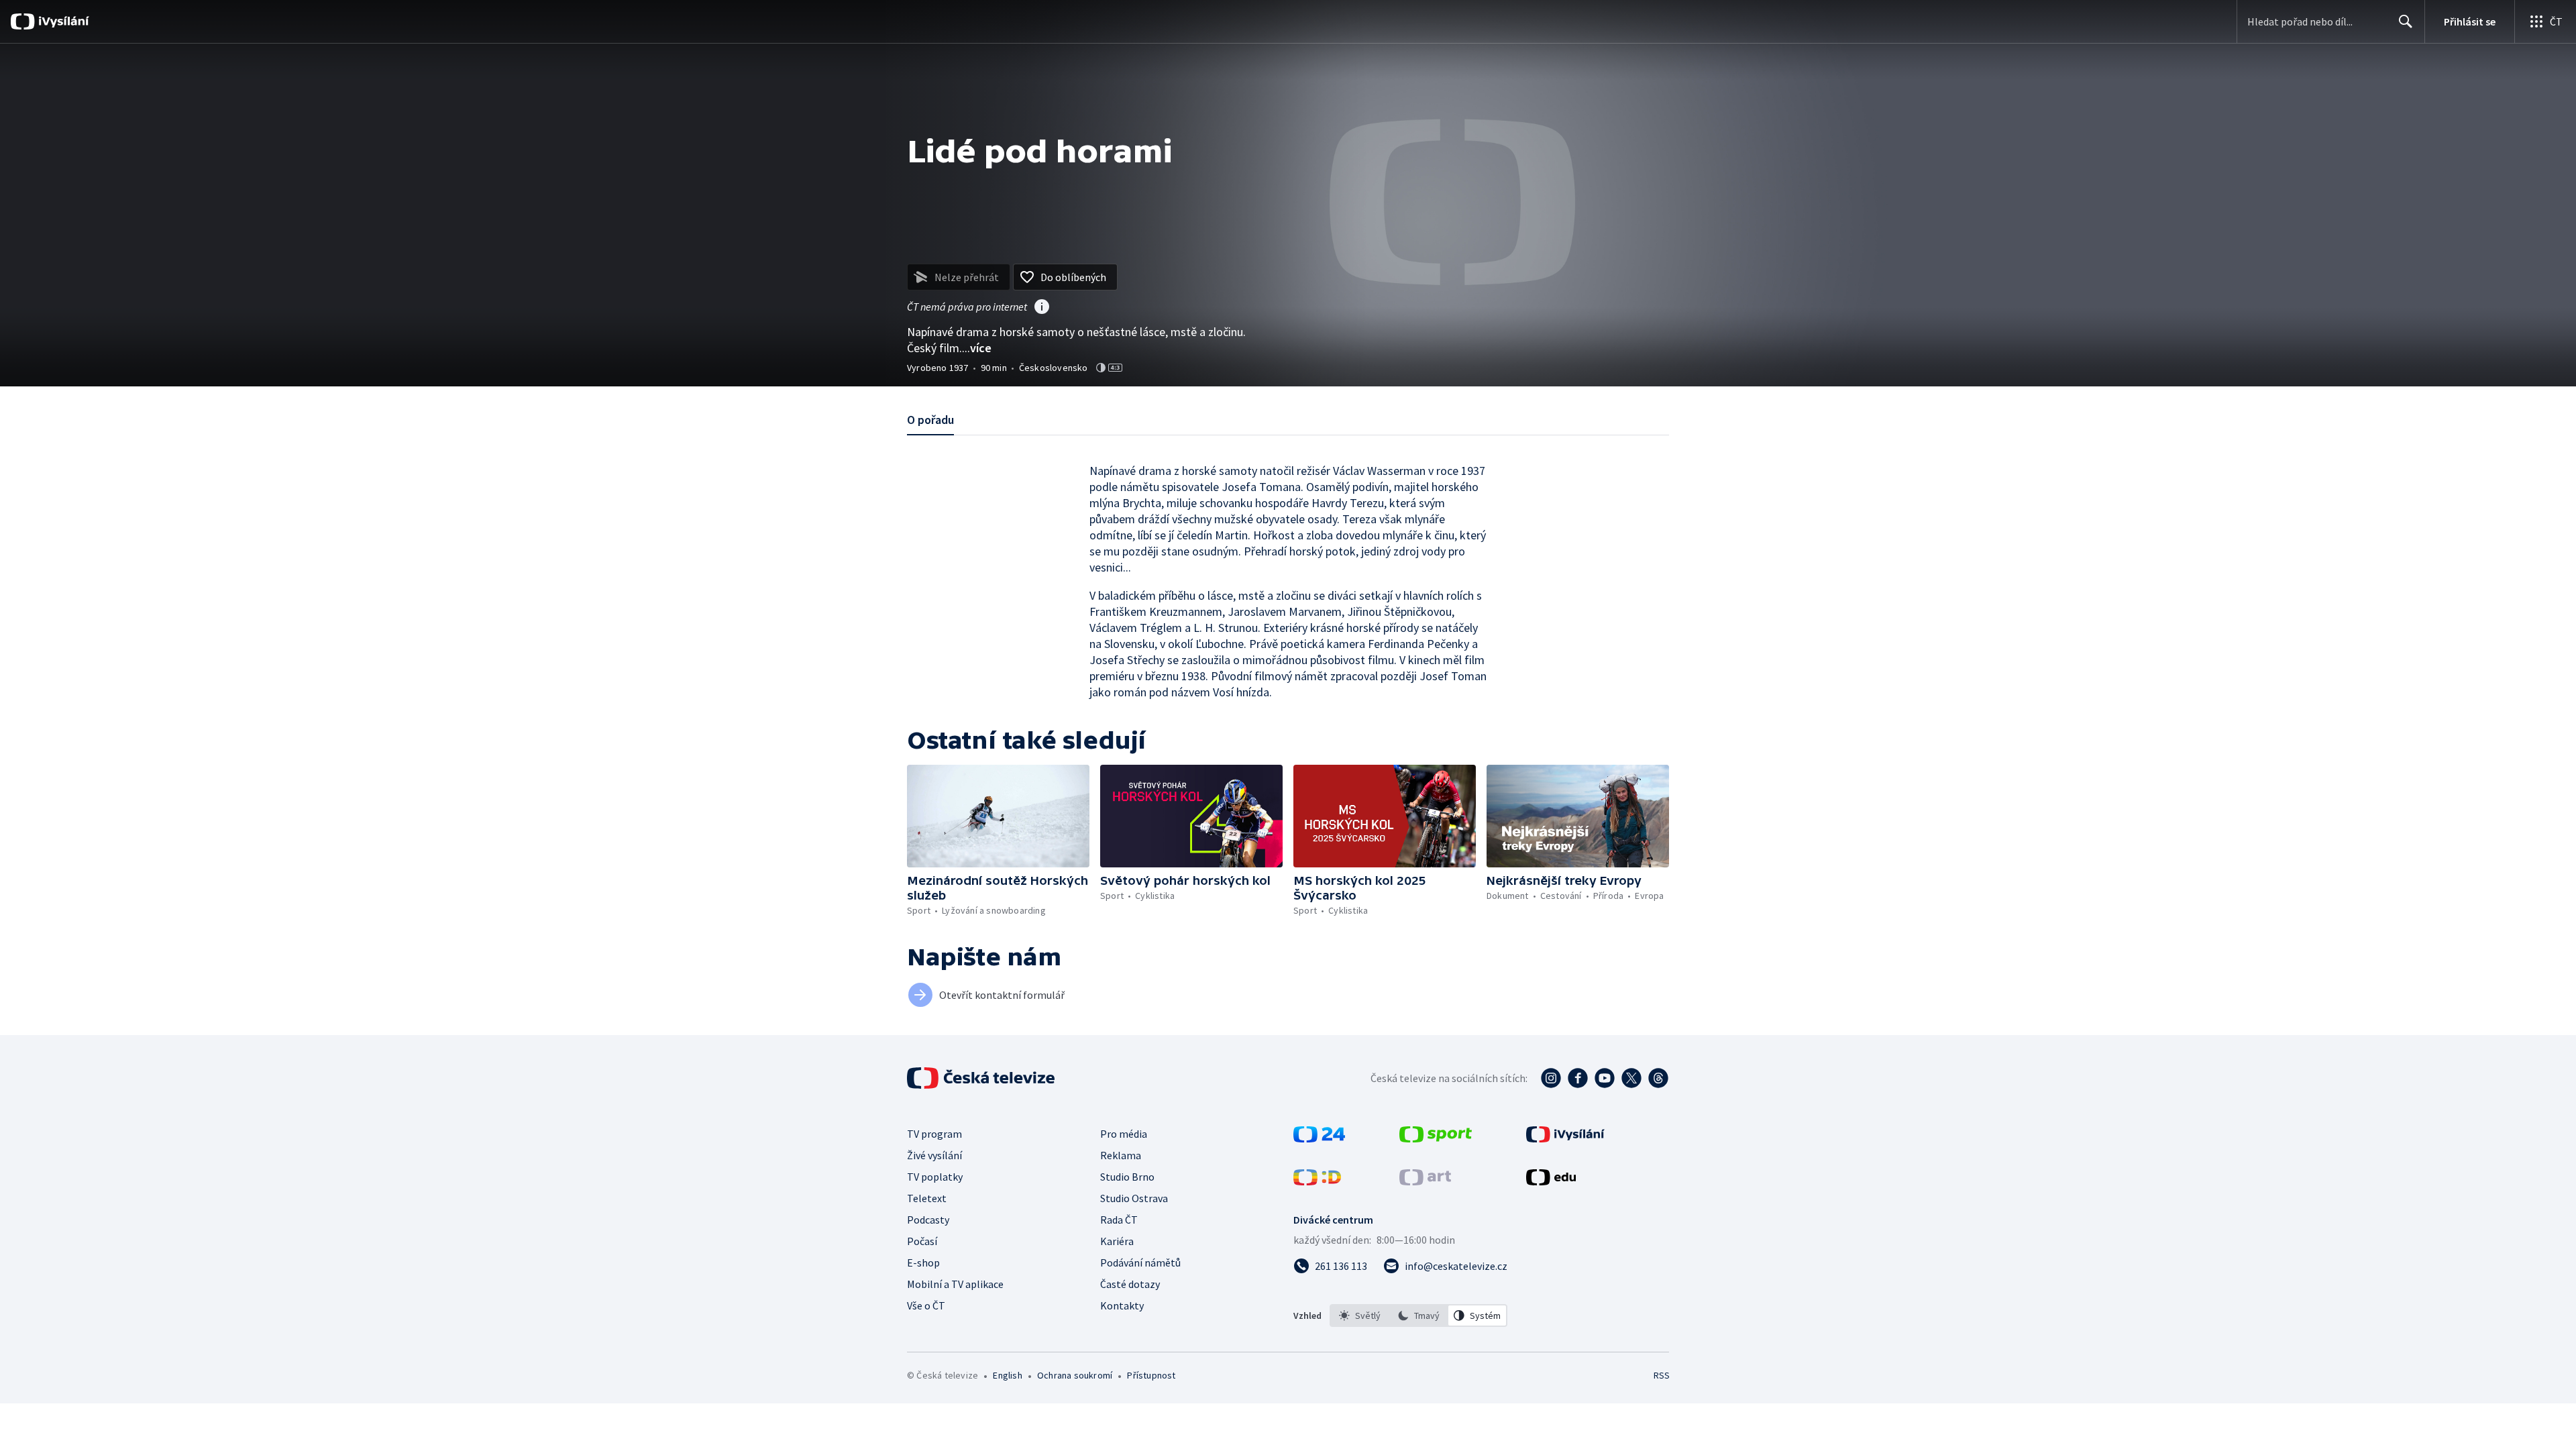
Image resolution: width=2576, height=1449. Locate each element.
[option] (1360, 1316)
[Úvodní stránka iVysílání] (62, 21)
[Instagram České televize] (1551, 1078)
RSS (1662, 1375)
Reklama (1121, 1155)
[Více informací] (1042, 308)
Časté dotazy (1130, 1284)
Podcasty (928, 1220)
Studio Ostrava (1134, 1198)
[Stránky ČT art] (1425, 1181)
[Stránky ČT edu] (1551, 1181)
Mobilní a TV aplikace (955, 1284)
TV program (934, 1134)
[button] (998, 816)
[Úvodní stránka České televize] (982, 1078)
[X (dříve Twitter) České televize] (1631, 1078)
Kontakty (1122, 1305)
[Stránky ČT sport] (1436, 1138)
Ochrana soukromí (1075, 1375)
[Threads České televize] (1658, 1078)
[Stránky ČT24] (1319, 1138)
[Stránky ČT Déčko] (1317, 1181)
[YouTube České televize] (1605, 1078)
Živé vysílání (934, 1155)
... (977, 348)
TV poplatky (935, 1177)
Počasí (922, 1241)
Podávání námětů (1140, 1263)
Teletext (927, 1198)
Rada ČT (1119, 1220)
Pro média (1124, 1134)
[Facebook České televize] (1578, 1078)
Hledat (2406, 21)
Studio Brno (1127, 1177)
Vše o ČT (926, 1305)
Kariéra (1117, 1241)
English (1007, 1375)
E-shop (923, 1263)
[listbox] (1418, 1316)
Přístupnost (1151, 1375)
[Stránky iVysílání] (1565, 1138)
